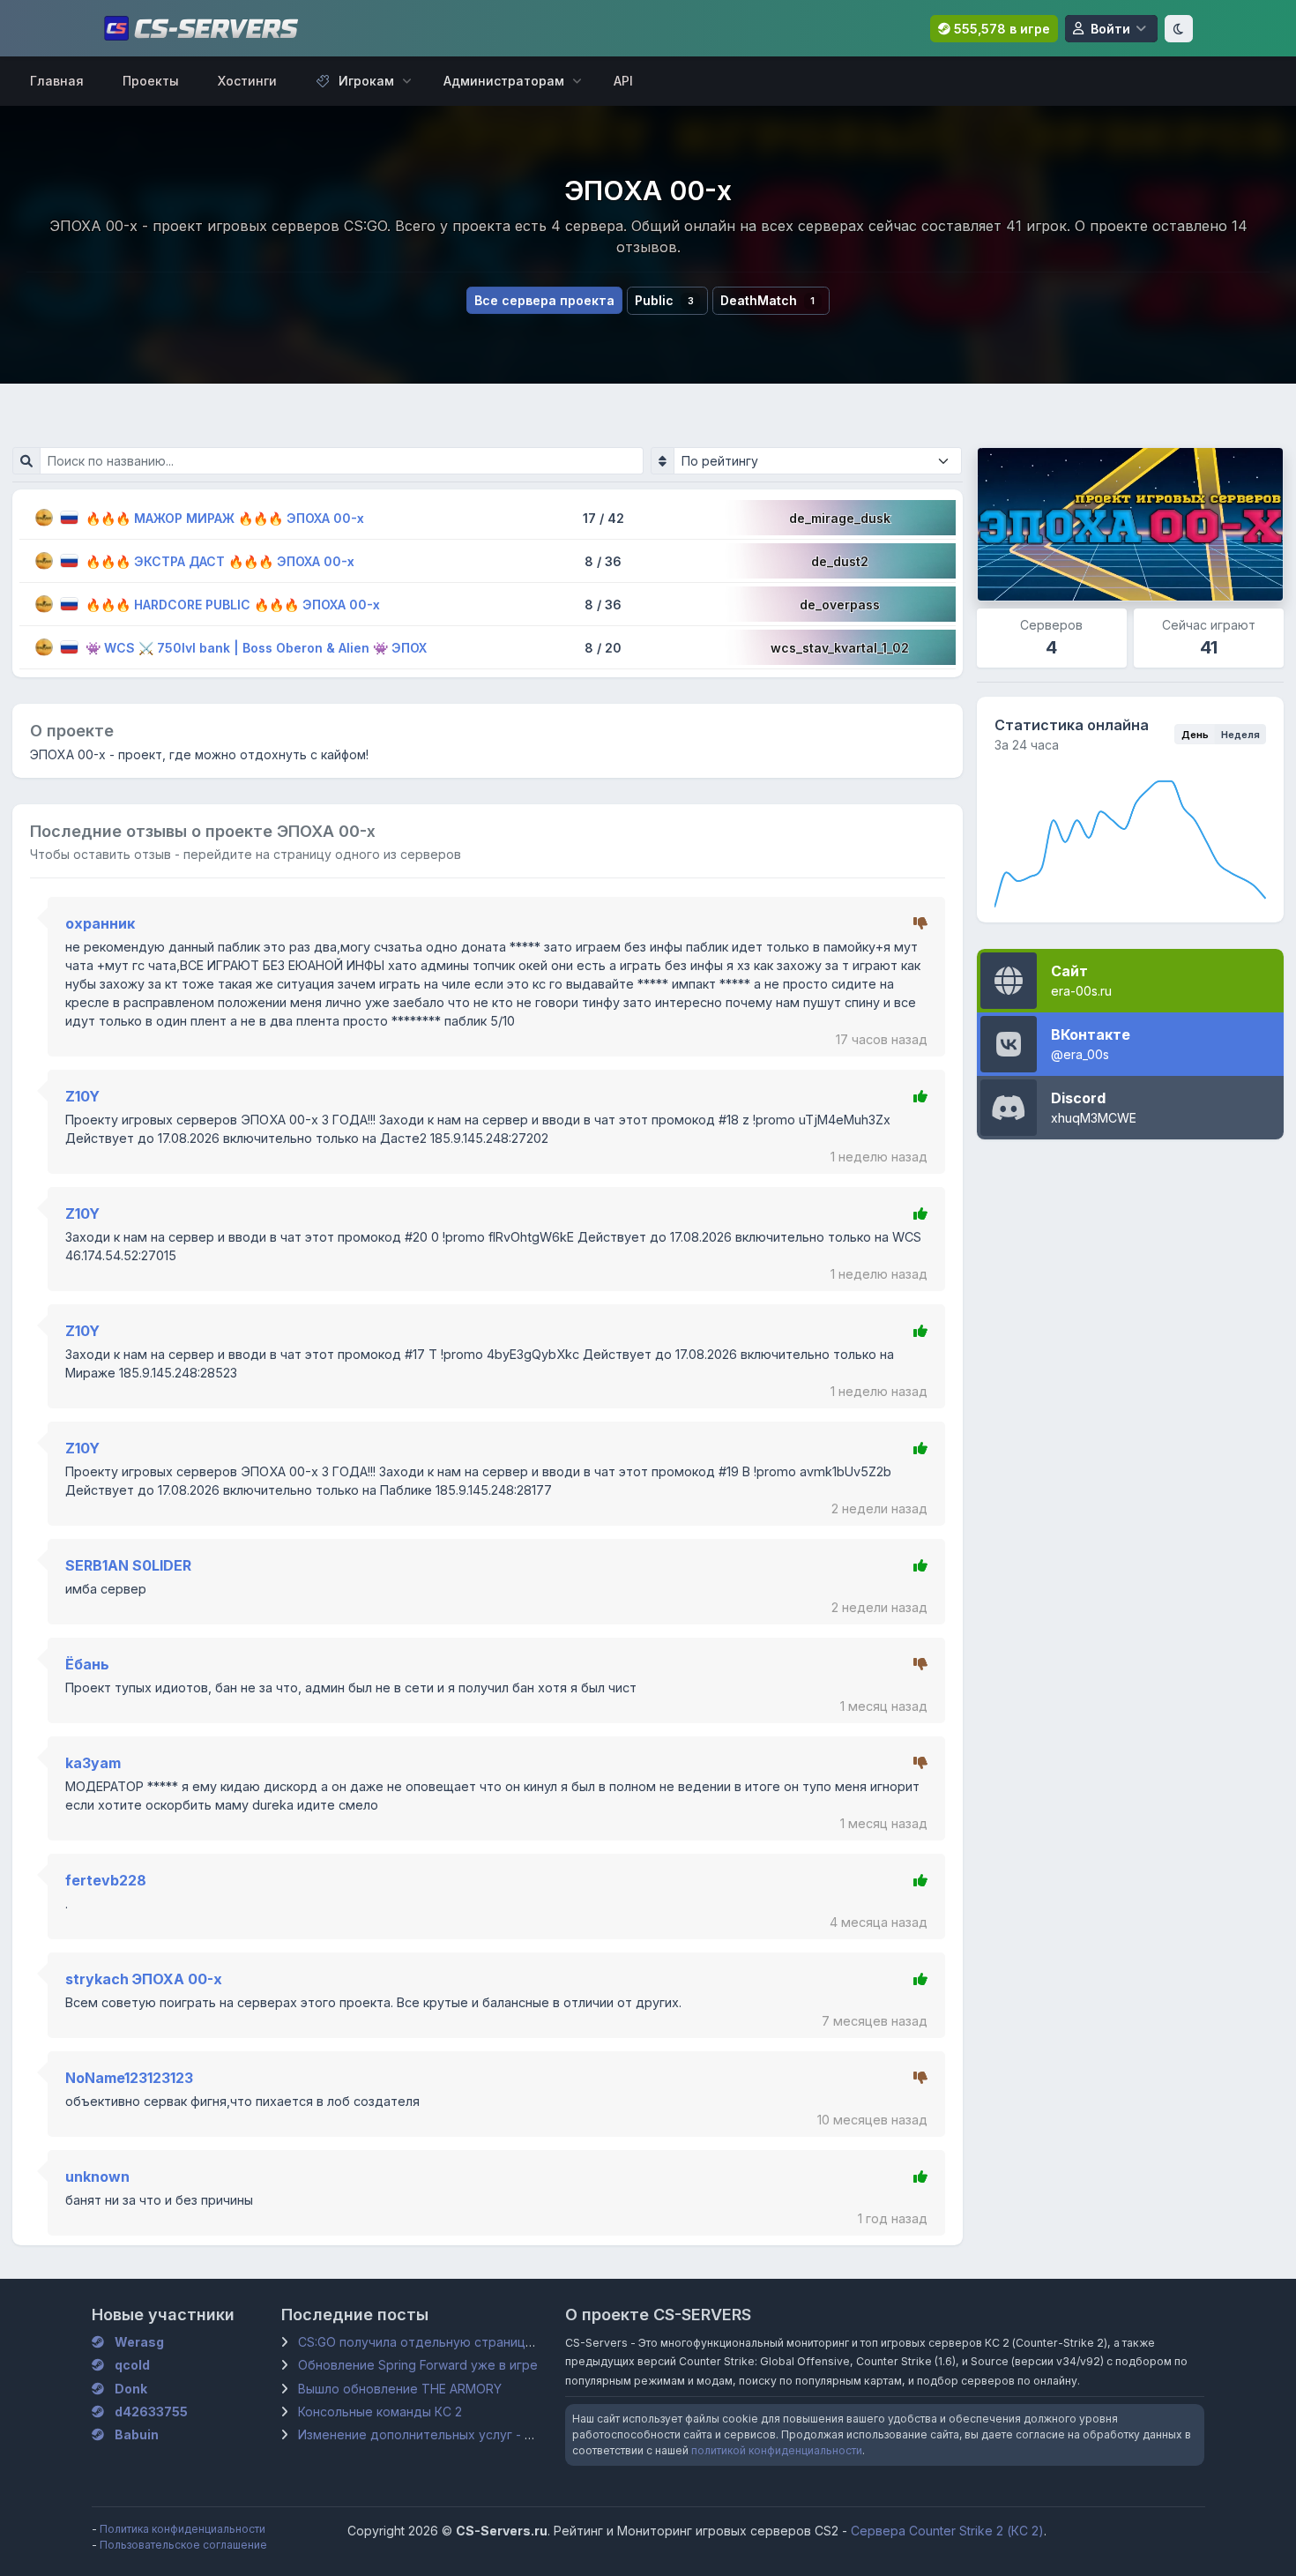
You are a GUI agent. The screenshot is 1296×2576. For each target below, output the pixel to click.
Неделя (1240, 735)
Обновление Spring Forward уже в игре (418, 2365)
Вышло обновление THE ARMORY (400, 2389)
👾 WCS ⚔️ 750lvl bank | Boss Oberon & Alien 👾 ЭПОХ (256, 648)
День (1195, 735)
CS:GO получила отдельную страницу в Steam (440, 2342)
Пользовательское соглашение (183, 2545)
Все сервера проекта (544, 300)
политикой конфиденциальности (777, 2450)
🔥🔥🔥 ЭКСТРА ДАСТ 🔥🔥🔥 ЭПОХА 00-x (220, 561)
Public (664, 300)
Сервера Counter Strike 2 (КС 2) (947, 2531)
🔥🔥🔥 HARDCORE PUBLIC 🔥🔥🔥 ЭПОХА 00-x (233, 605)
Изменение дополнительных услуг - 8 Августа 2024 (458, 2434)
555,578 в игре (1000, 29)
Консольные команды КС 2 (380, 2412)
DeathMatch (767, 300)
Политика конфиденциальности (182, 2529)
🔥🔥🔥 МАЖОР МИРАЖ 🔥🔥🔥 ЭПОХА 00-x (225, 518)
